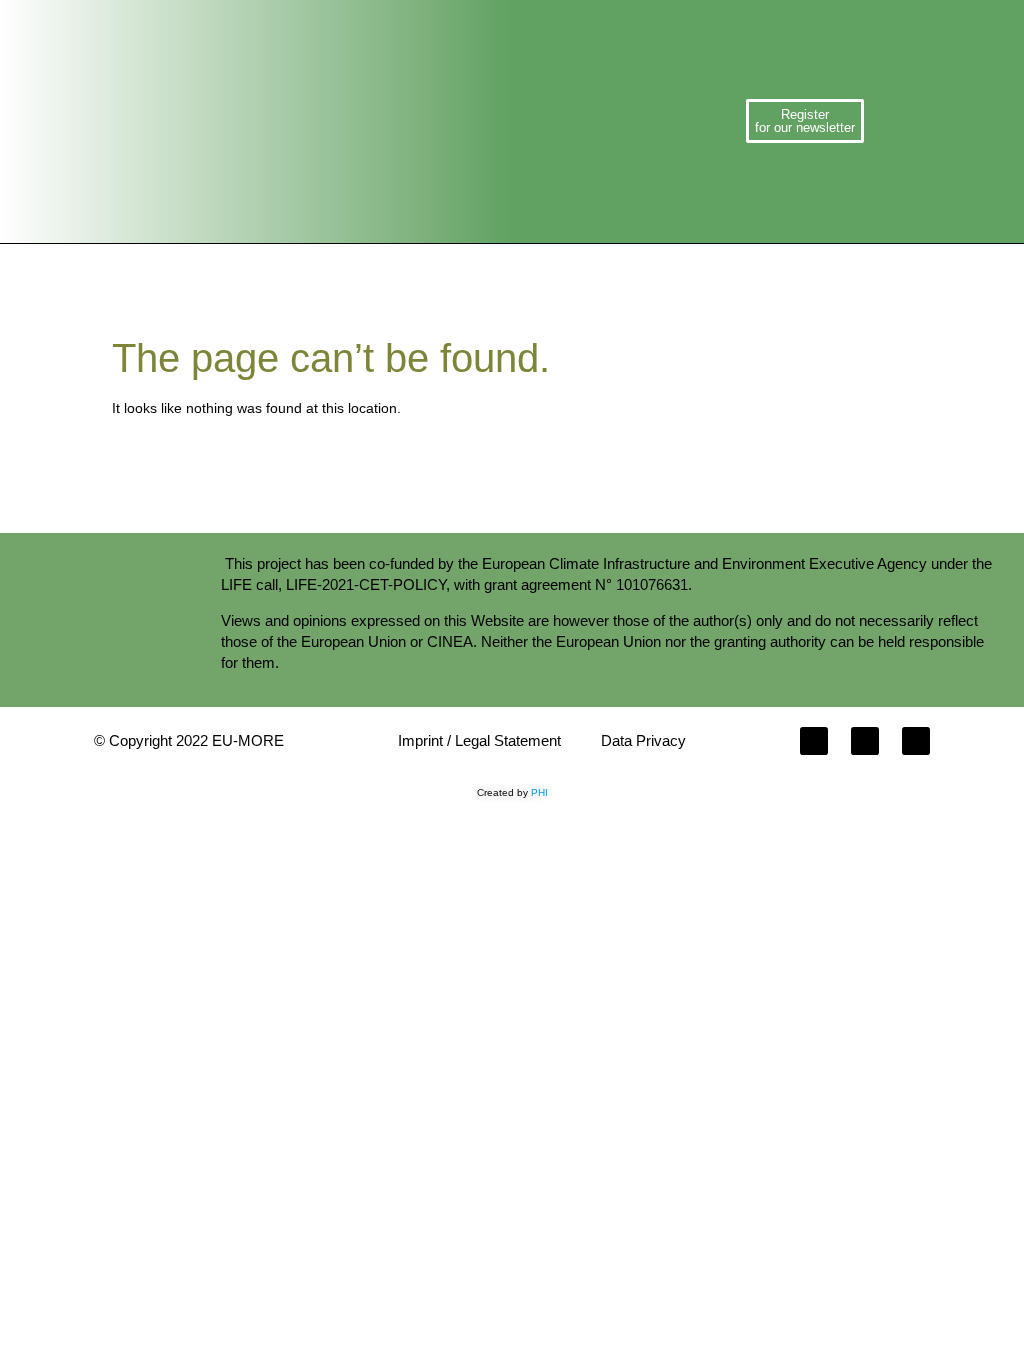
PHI (539, 792)
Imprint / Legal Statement (479, 740)
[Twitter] (865, 741)
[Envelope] (814, 741)
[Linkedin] (916, 741)
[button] (471, 122)
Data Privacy (643, 740)
